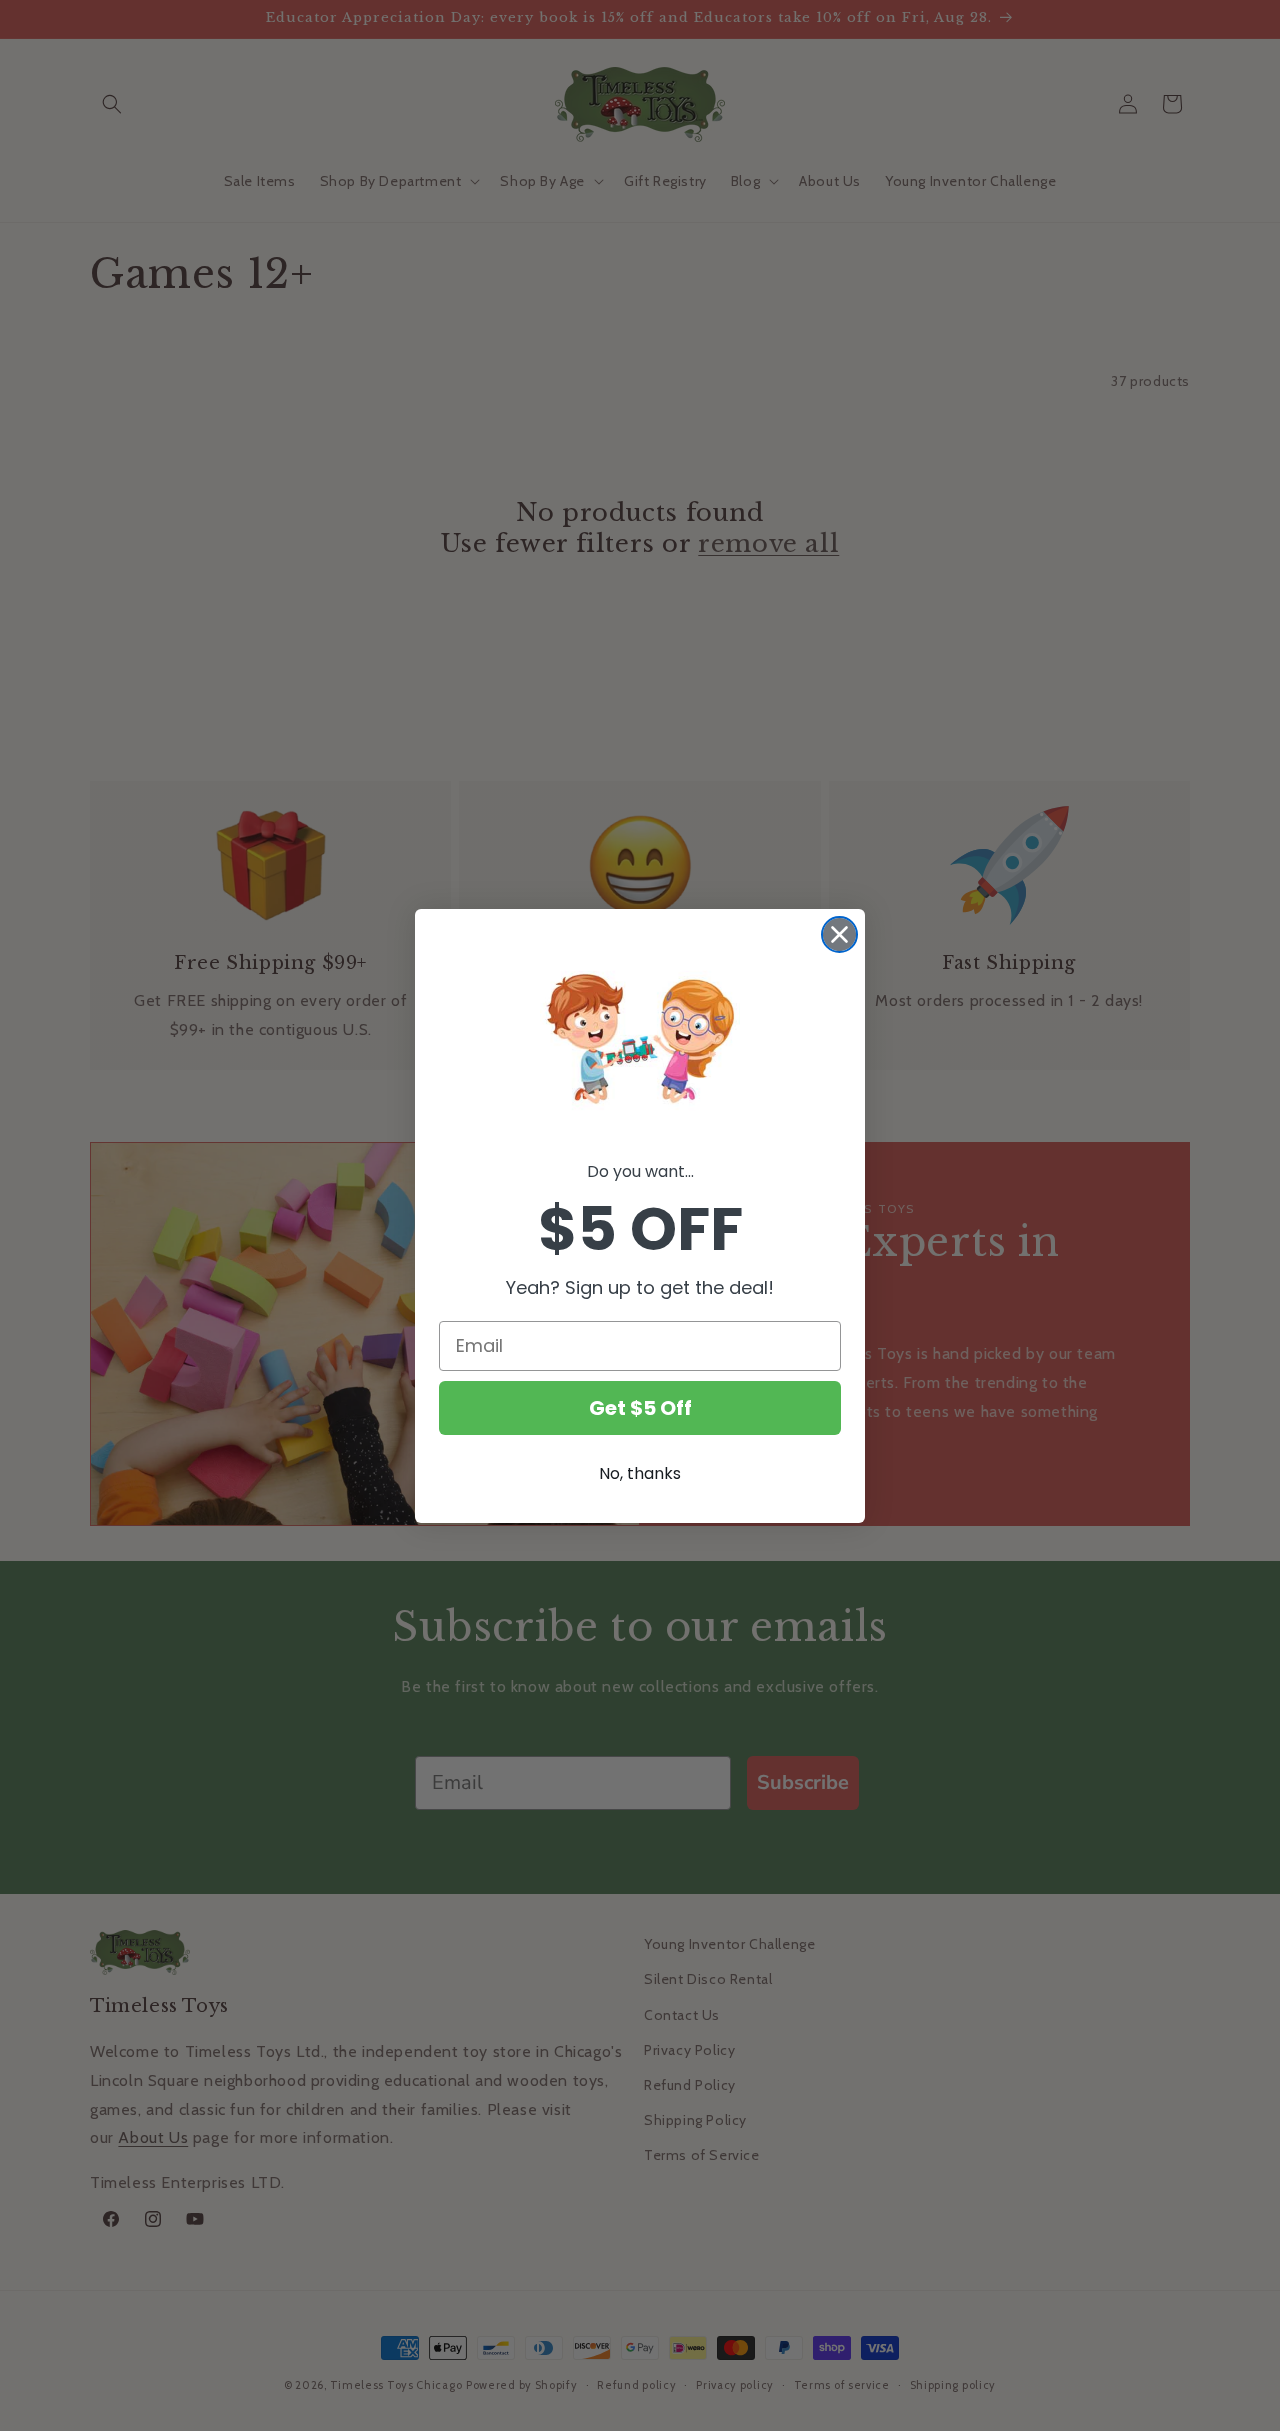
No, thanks (640, 1473)
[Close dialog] (839, 934)
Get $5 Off (640, 1408)
